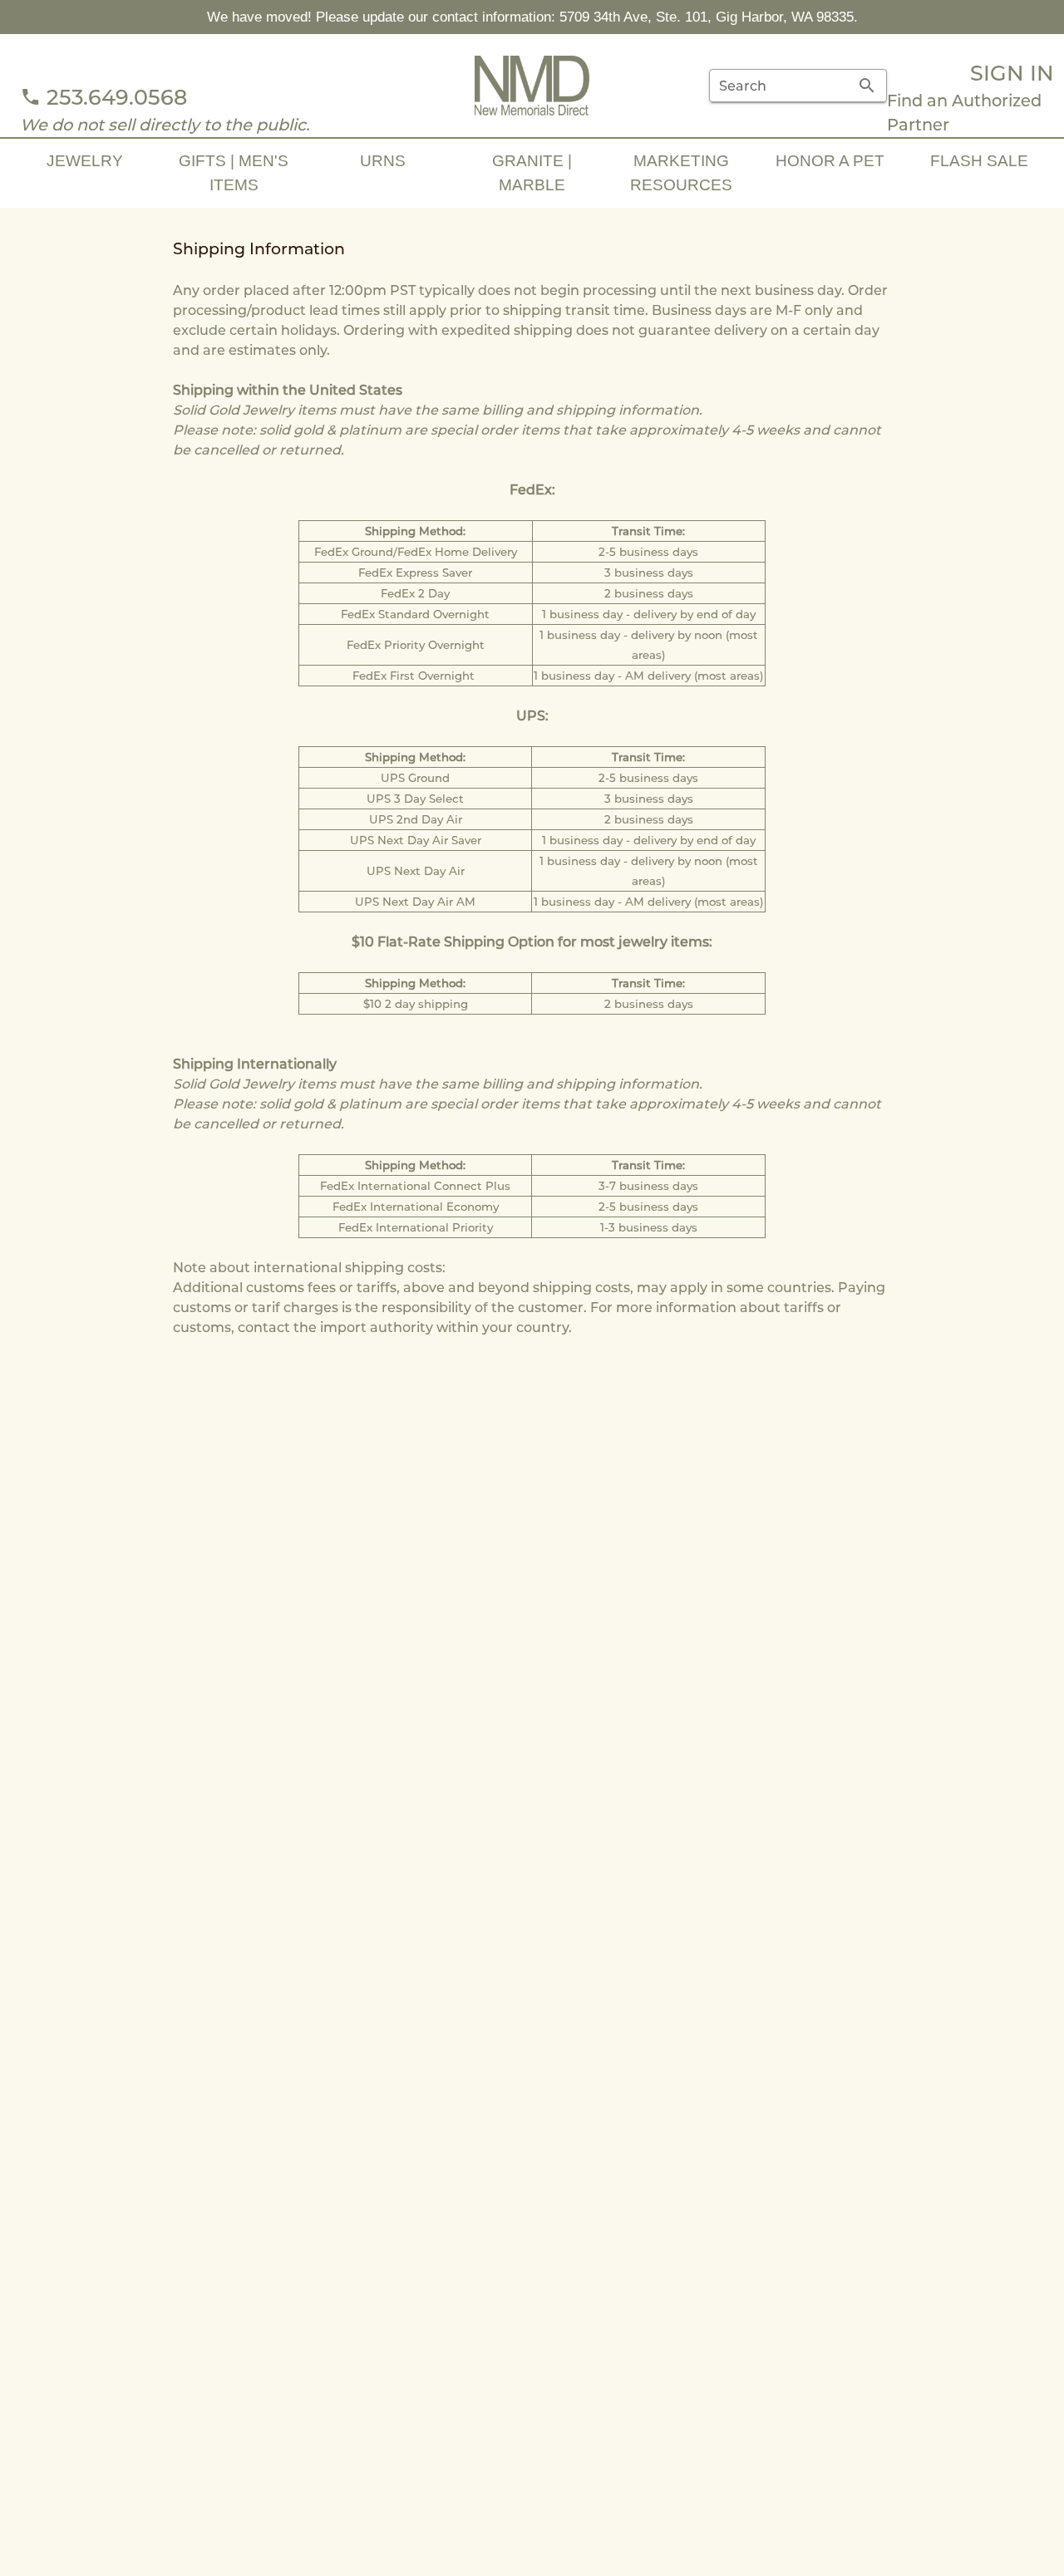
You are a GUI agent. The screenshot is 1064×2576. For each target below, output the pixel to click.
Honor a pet (830, 160)
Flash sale (979, 160)
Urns (383, 160)
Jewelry (85, 160)
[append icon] (867, 86)
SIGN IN (1012, 73)
